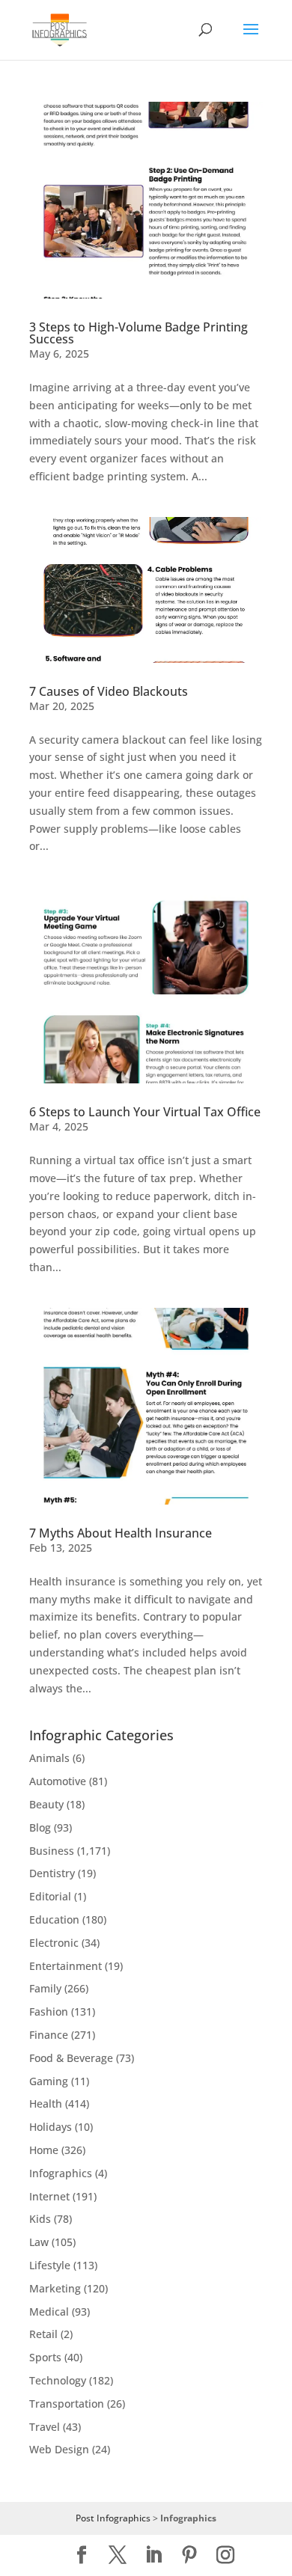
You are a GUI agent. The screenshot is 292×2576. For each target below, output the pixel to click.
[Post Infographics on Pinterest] (189, 2555)
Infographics (61, 2173)
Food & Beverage (71, 2058)
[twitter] (118, 2555)
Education (54, 1919)
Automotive (58, 1781)
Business (52, 1851)
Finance (49, 2035)
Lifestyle (50, 2265)
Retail (43, 2334)
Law (39, 2242)
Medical (49, 2312)
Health (46, 2104)
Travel (45, 2427)
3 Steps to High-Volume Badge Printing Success (139, 333)
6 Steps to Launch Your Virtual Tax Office (145, 1112)
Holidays (51, 2127)
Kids (40, 2219)
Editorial (50, 1896)
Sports (45, 2357)
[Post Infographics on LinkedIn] (153, 2555)
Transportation (67, 2404)
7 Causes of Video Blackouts (109, 691)
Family (45, 1988)
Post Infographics (113, 2518)
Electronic (54, 1943)
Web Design (59, 2449)
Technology (58, 2380)
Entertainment (66, 1966)
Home (44, 2150)
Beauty (46, 1804)
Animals (49, 1758)
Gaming (49, 2081)
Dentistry (52, 1873)
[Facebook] (82, 2555)
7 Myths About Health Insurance (121, 1533)
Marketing (55, 2288)
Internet (49, 2196)
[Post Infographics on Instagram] (225, 2555)
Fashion (49, 2011)
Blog (40, 1827)
